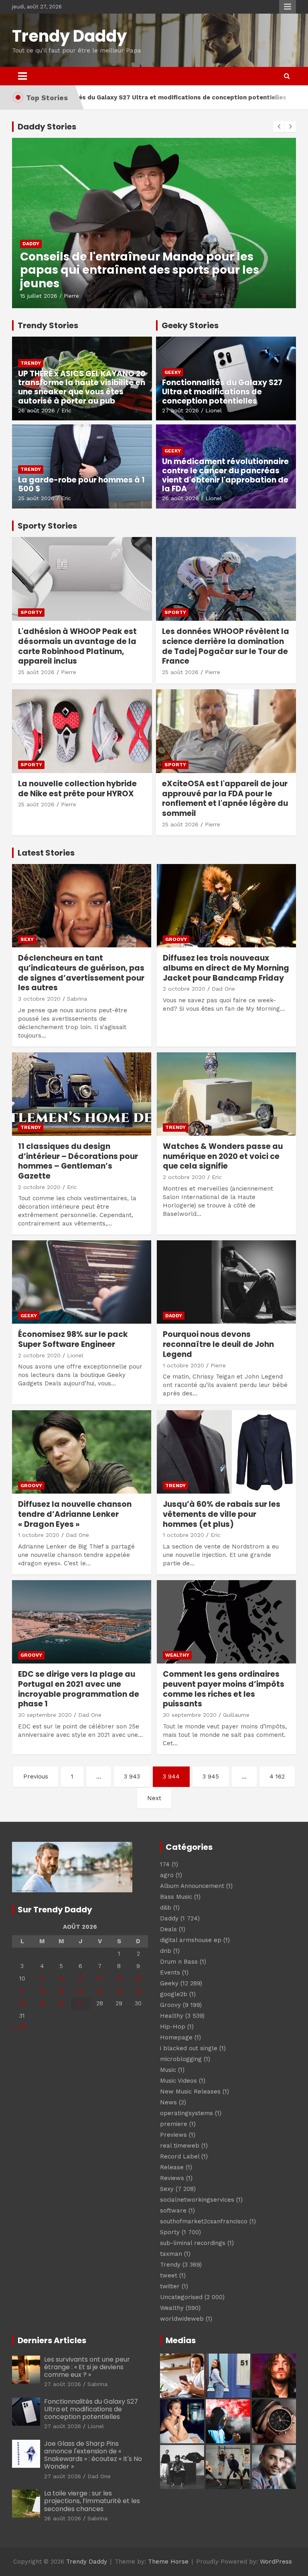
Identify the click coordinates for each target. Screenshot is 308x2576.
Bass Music (176, 1897)
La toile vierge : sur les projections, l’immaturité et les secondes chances (92, 2501)
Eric (66, 410)
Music (168, 2070)
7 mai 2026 (35, 296)
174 (165, 1864)
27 (80, 2003)
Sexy (27, 939)
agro (167, 1875)
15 (119, 1978)
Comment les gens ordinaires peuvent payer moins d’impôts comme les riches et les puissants (224, 1689)
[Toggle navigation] (22, 76)
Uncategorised (181, 2297)
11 (42, 1978)
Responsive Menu (288, 7)
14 (100, 1978)
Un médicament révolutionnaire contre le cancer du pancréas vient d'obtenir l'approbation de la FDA (225, 475)
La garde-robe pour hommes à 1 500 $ (81, 485)
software (173, 2211)
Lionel (214, 410)
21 (100, 1991)
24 (22, 2003)
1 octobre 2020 (183, 1365)
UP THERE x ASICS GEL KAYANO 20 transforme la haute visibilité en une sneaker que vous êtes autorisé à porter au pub (82, 387)
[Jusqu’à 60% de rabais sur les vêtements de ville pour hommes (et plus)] (226, 1452)
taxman (171, 2254)
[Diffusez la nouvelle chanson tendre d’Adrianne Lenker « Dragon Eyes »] (82, 1452)
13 (81, 1978)
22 (119, 1991)
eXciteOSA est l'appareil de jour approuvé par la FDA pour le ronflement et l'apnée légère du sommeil (225, 798)
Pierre (65, 296)
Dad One (223, 989)
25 (42, 2003)
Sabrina (77, 999)
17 (22, 1991)
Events (170, 1972)
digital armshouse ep (191, 1940)
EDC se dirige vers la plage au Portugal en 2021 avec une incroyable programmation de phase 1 (79, 1689)
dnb (166, 1951)
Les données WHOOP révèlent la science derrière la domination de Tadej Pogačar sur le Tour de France (226, 646)
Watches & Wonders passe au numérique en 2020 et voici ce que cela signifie (223, 1156)
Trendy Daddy (69, 36)
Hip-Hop (173, 2027)
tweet (169, 2275)
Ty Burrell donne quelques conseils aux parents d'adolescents (135, 277)
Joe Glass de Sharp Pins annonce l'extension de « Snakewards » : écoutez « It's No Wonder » (93, 2455)
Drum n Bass (179, 1962)
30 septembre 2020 (45, 1715)
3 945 (211, 1777)
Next (154, 1798)
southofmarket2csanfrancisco (204, 2221)
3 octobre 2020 (39, 999)
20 (80, 1991)
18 (42, 1991)
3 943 (132, 1777)
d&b (166, 1908)
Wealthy (177, 1655)
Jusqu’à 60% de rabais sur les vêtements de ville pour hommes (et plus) (222, 1514)
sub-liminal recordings (193, 2243)
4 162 (277, 1777)
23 (138, 1991)
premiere (174, 2124)
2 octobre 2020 (184, 989)
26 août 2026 (36, 410)
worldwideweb (182, 2319)
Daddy (31, 257)
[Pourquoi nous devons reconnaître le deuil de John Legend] (226, 1282)
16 (138, 1978)
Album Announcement (192, 1886)
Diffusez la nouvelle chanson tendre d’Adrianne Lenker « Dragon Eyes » (75, 1514)
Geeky (173, 372)
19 (61, 1991)
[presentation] (279, 127)
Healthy (172, 2016)
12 (61, 1978)
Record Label (180, 2156)
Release (172, 2167)
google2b (174, 1994)
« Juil (19, 2026)
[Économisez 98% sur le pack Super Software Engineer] (82, 1282)
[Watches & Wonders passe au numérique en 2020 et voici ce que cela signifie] (226, 1094)
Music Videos (178, 2081)
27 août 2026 (180, 410)
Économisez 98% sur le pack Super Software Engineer (73, 1339)
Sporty (31, 612)
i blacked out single (189, 2048)
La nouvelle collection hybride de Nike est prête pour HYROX (77, 789)
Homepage (176, 2037)
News (168, 2102)
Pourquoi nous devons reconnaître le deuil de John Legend (218, 1344)
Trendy (31, 363)
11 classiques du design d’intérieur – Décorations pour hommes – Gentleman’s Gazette (78, 1161)
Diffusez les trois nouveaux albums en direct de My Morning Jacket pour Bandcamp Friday (226, 968)
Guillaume (236, 1715)
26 (61, 2003)
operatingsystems (186, 2113)
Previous (36, 1777)
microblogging (181, 2059)
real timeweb (180, 2146)
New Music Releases (190, 2091)
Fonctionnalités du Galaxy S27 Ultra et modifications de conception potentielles (222, 392)
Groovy (176, 939)
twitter (170, 2286)
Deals (168, 1929)
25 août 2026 (36, 498)
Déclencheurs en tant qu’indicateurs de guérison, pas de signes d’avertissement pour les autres (81, 973)
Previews (173, 2135)
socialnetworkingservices (197, 2200)
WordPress (276, 2562)
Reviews (172, 2178)
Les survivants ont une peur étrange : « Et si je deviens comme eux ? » (87, 2367)
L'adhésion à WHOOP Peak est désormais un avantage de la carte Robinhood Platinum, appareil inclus (77, 646)
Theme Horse (168, 2562)
